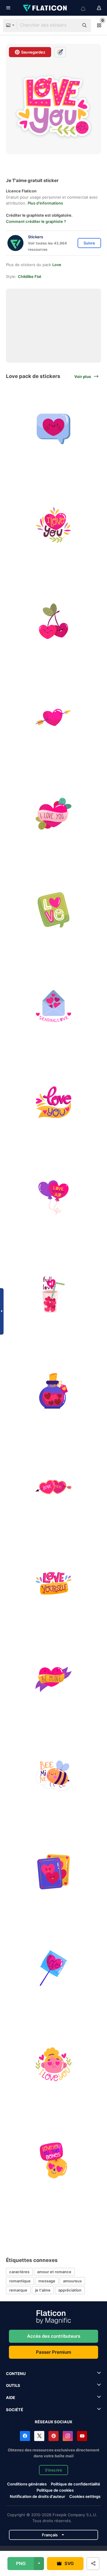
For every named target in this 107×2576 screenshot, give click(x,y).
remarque (18, 2290)
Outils (13, 2385)
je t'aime (43, 2290)
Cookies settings (85, 2497)
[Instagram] (68, 2436)
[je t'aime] (53, 525)
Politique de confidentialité (75, 2484)
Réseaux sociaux (53, 2422)
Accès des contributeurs (54, 2336)
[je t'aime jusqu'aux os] (53, 2160)
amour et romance (54, 2272)
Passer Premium (53, 2352)
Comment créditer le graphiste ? (36, 221)
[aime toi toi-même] (53, 1583)
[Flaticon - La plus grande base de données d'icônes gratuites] (45, 8)
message (47, 2281)
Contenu (16, 2374)
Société (15, 2410)
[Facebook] (25, 2436)
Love (57, 265)
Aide (11, 2398)
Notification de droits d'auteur (37, 2496)
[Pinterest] (53, 2436)
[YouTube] (82, 2436)
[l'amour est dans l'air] (53, 1198)
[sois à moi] (53, 1679)
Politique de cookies (55, 2490)
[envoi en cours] (53, 1006)
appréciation (70, 2290)
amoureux (72, 2281)
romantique (20, 2281)
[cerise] (53, 621)
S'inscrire (53, 2470)
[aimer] (53, 717)
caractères (19, 2272)
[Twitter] (39, 2436)
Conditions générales (27, 2484)
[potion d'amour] (53, 1391)
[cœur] (53, 429)
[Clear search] (71, 25)
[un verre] (53, 1295)
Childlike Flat (30, 276)
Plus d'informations (45, 203)
